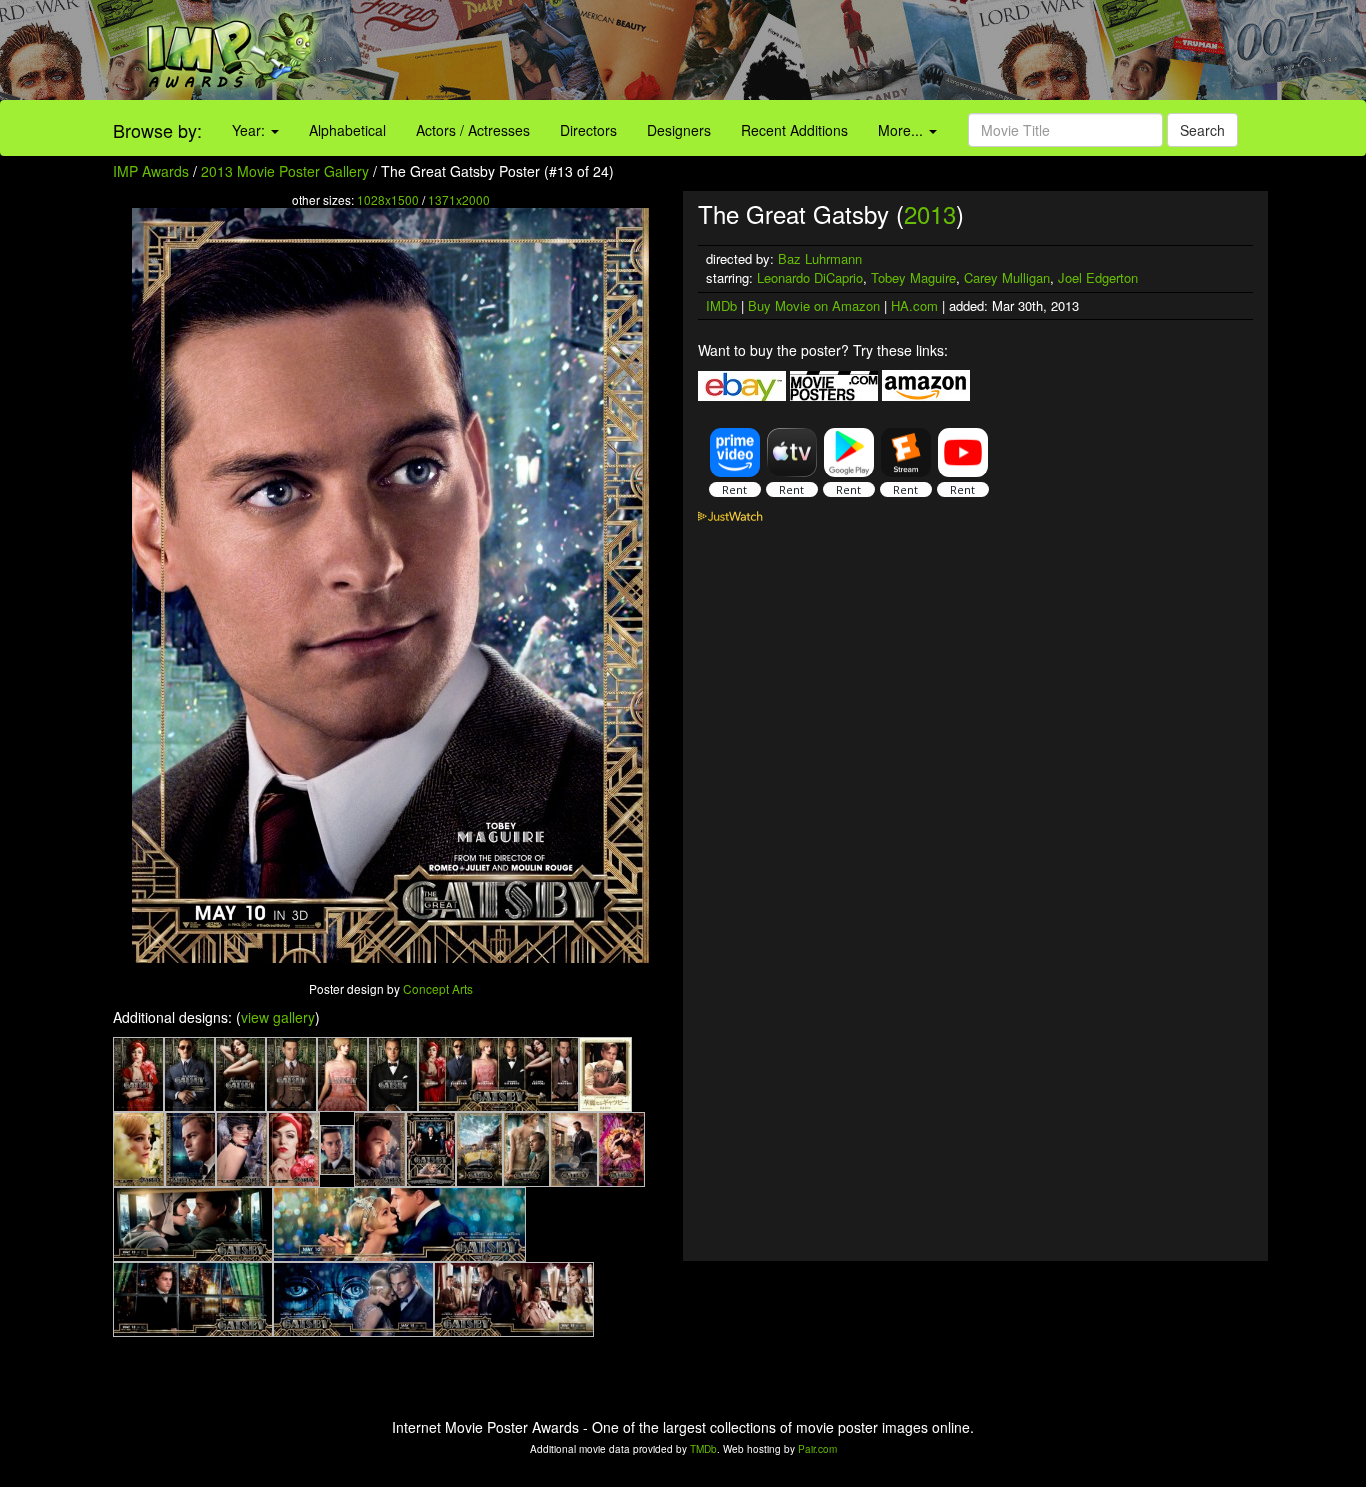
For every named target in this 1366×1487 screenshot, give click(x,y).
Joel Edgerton (1098, 277)
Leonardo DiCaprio (810, 277)
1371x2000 (459, 199)
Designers (679, 130)
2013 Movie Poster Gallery (285, 171)
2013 (930, 213)
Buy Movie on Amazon (814, 305)
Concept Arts (438, 988)
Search (1202, 130)
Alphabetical (347, 130)
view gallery (278, 1017)
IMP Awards (151, 171)
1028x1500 (388, 199)
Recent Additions (794, 130)
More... (902, 130)
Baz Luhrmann (820, 258)
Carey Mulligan (1007, 277)
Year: (250, 130)
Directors (588, 130)
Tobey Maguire (913, 277)
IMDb (721, 305)
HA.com (914, 305)
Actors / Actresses (473, 130)
